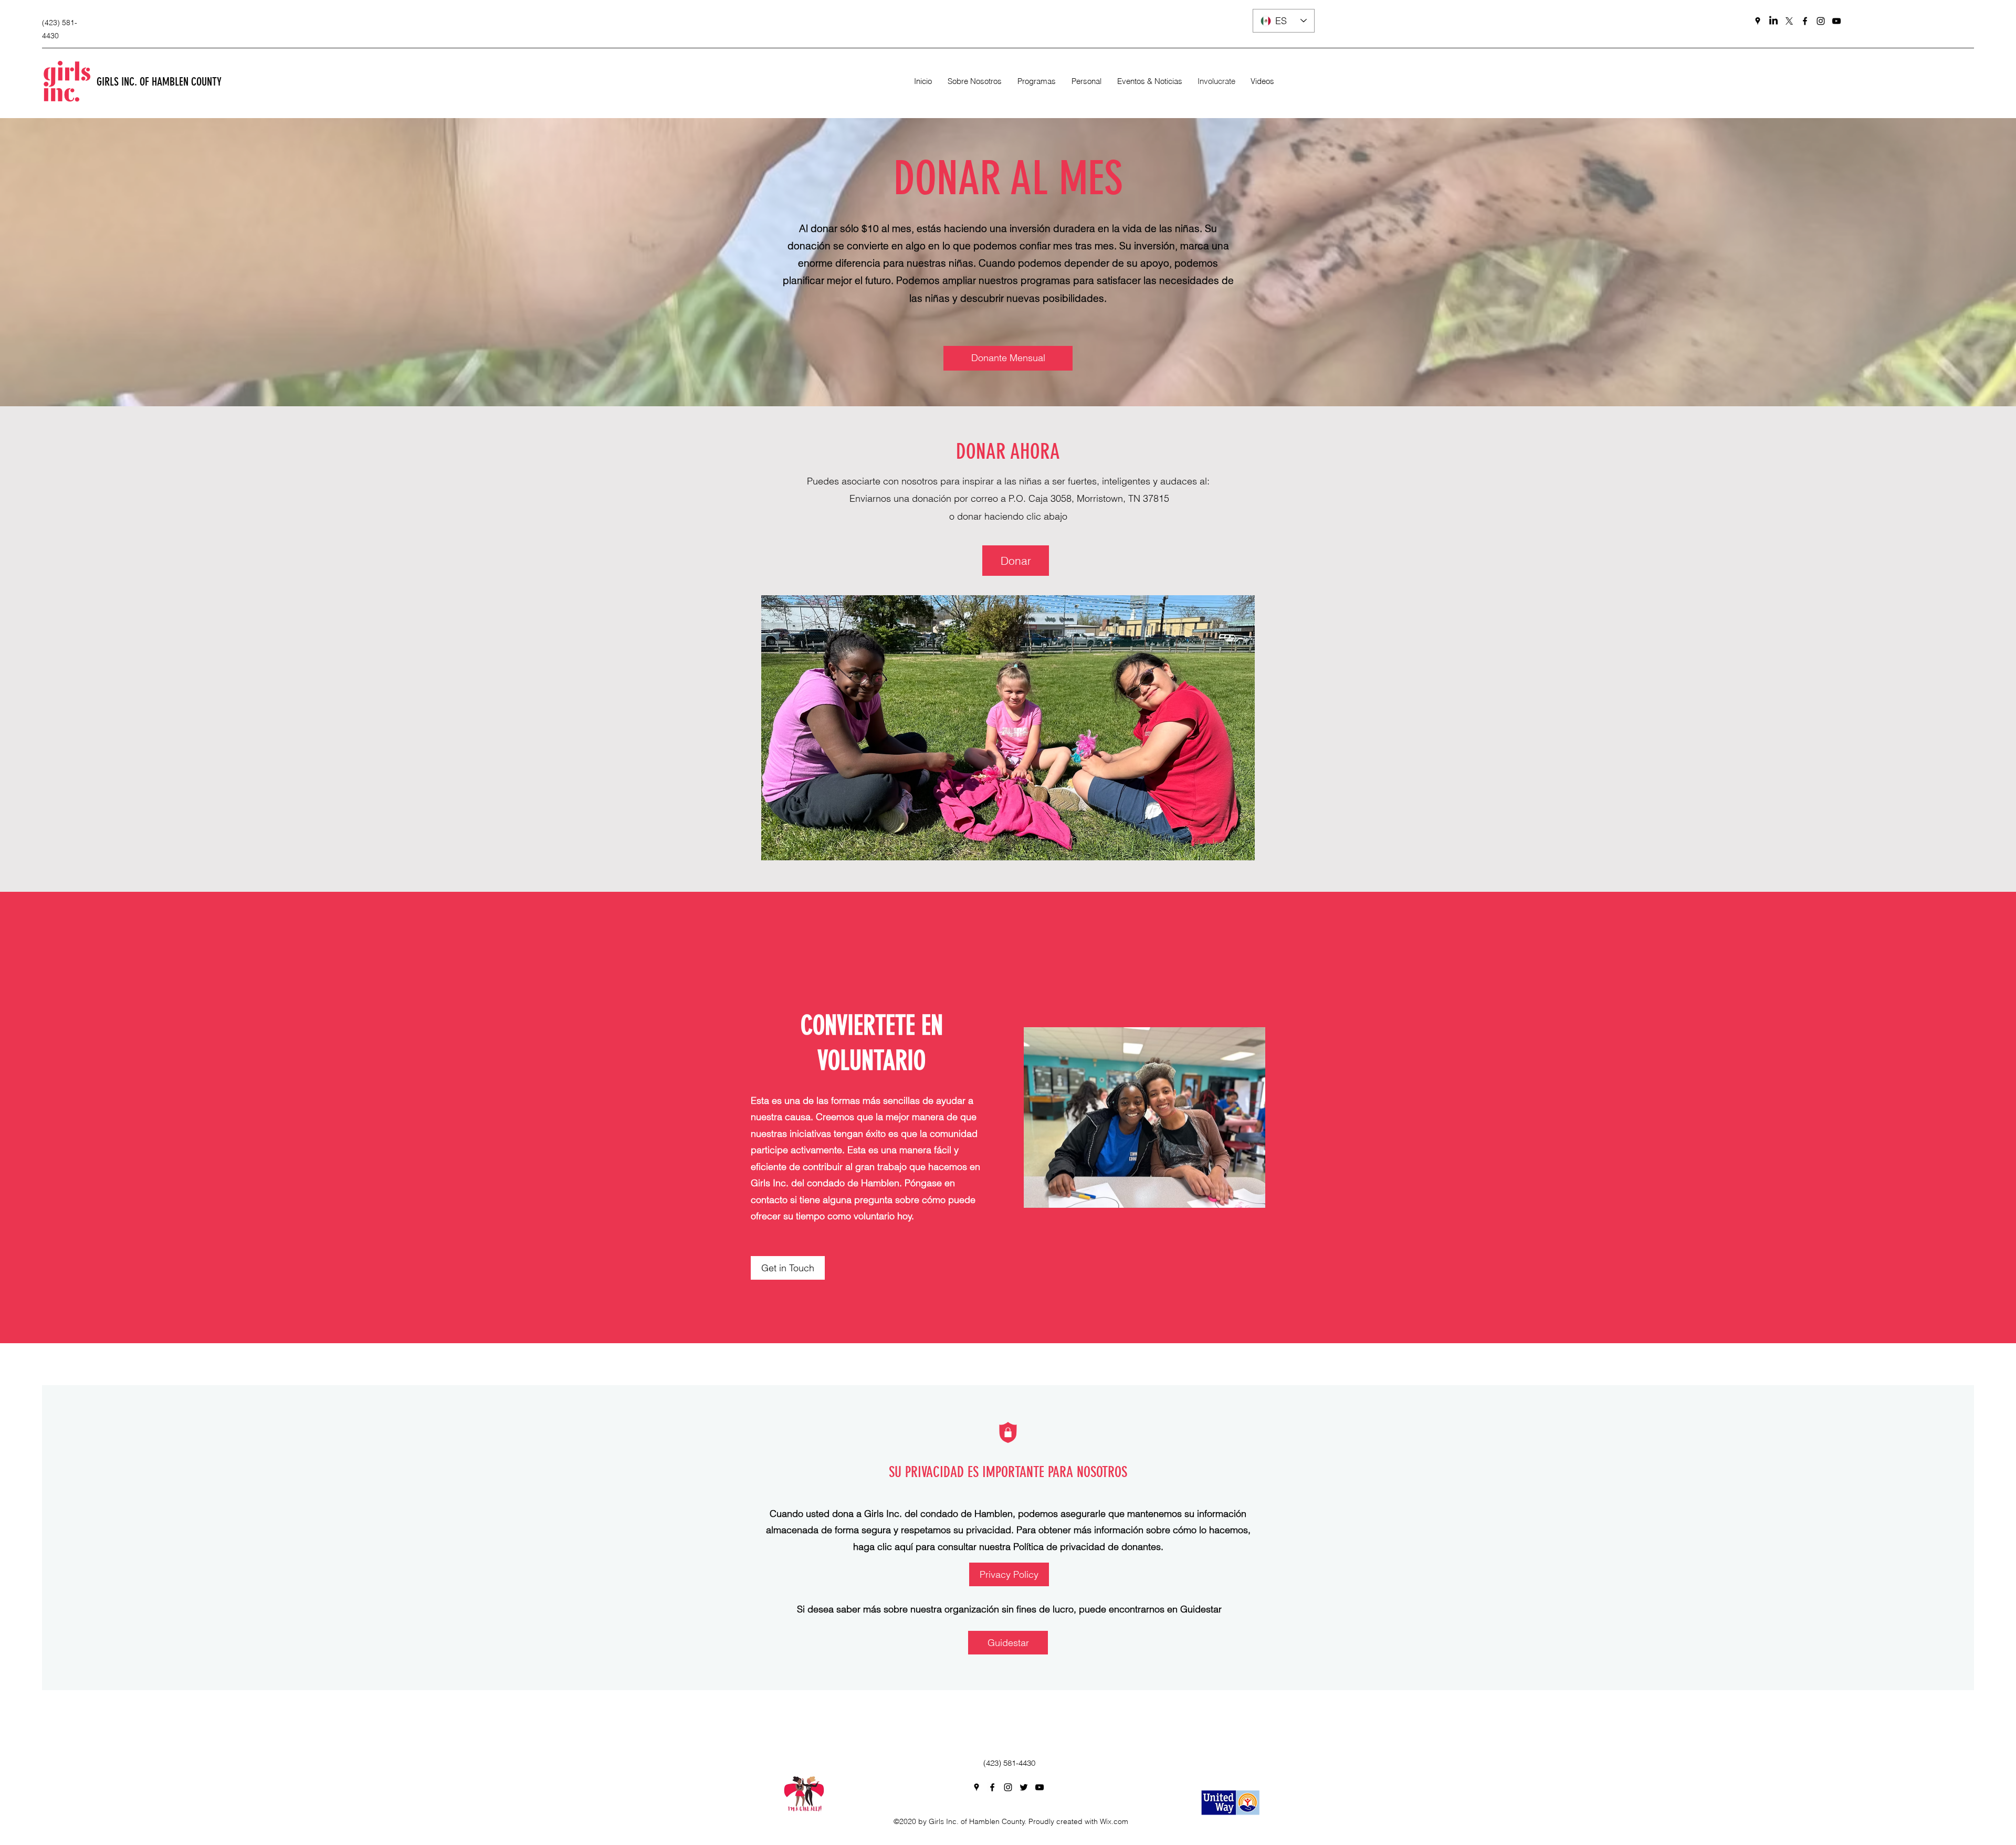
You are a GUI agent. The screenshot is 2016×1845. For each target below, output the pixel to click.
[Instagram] (1821, 21)
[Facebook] (1805, 21)
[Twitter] (1024, 1787)
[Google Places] (1758, 21)
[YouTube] (1836, 21)
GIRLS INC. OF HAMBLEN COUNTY (160, 82)
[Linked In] (1773, 21)
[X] (1789, 21)
